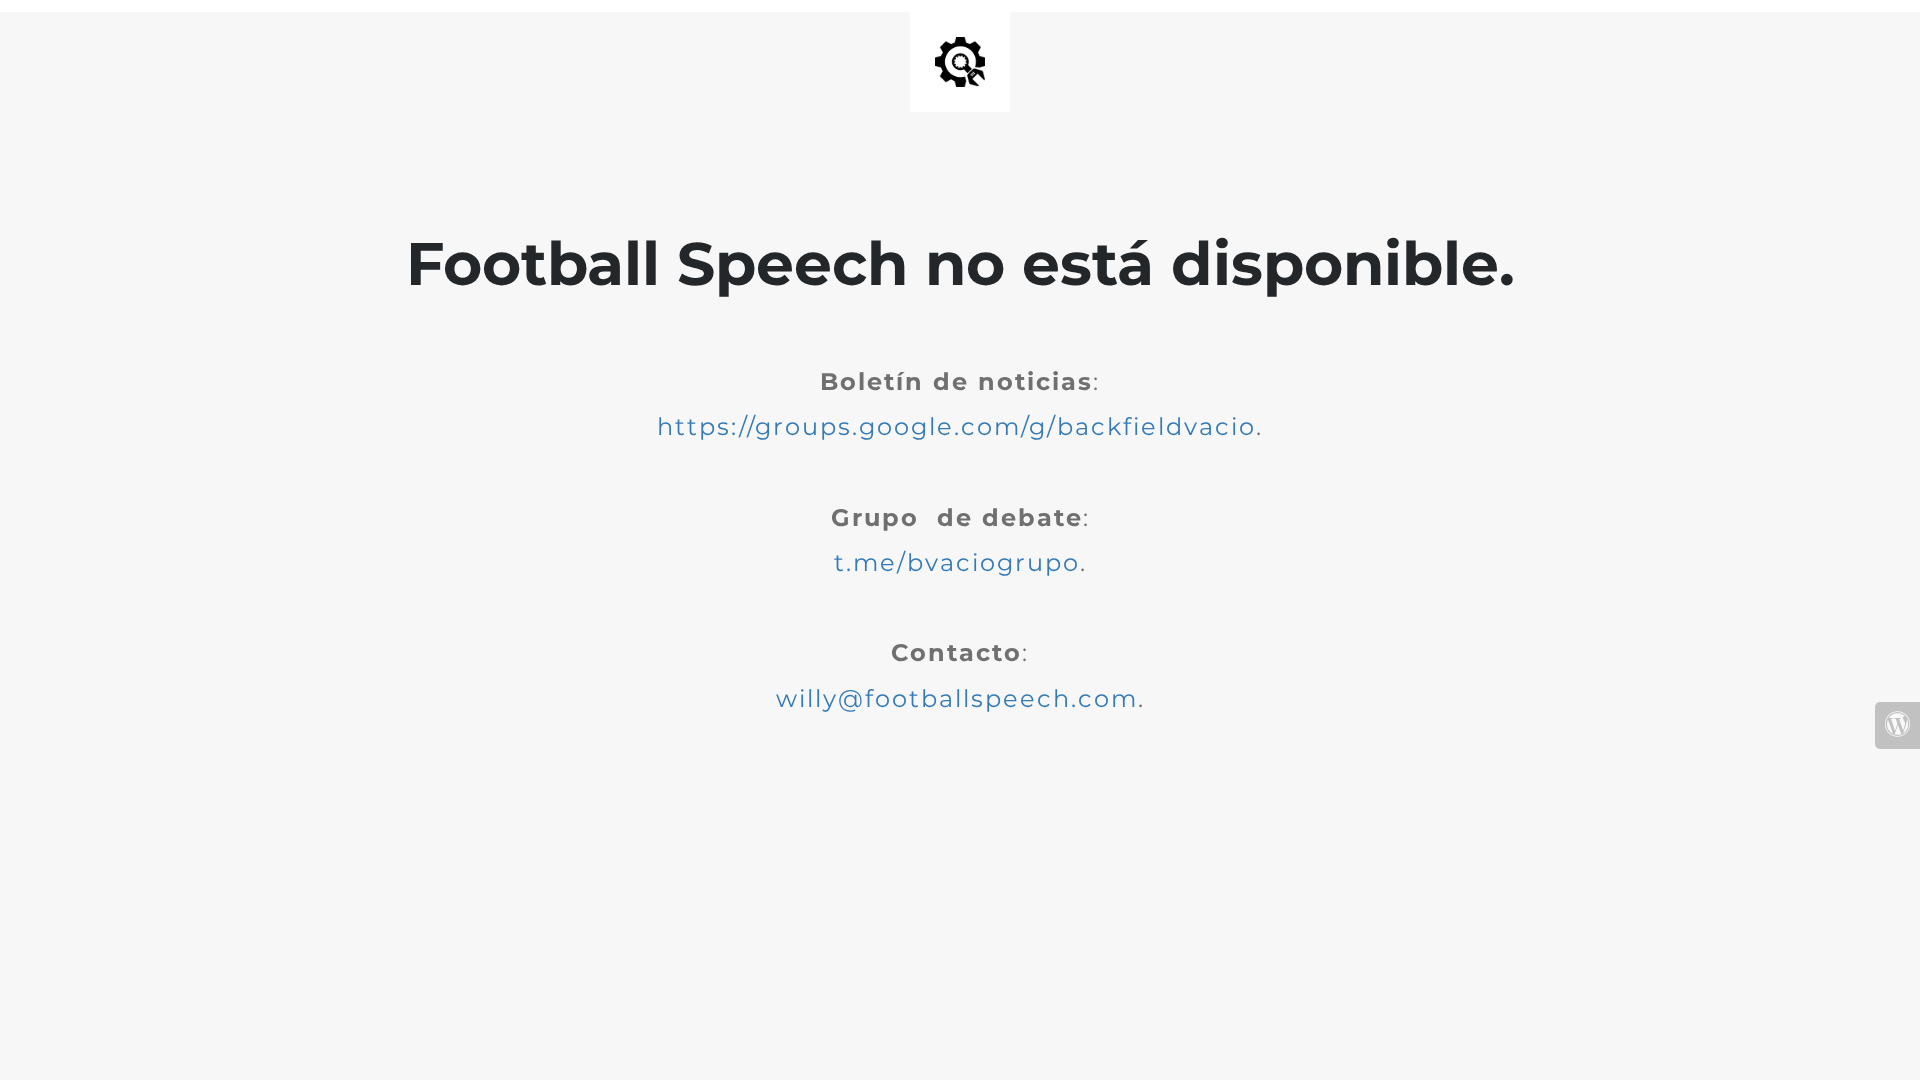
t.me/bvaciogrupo (957, 562)
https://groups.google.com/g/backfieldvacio (956, 426)
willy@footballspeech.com (957, 698)
